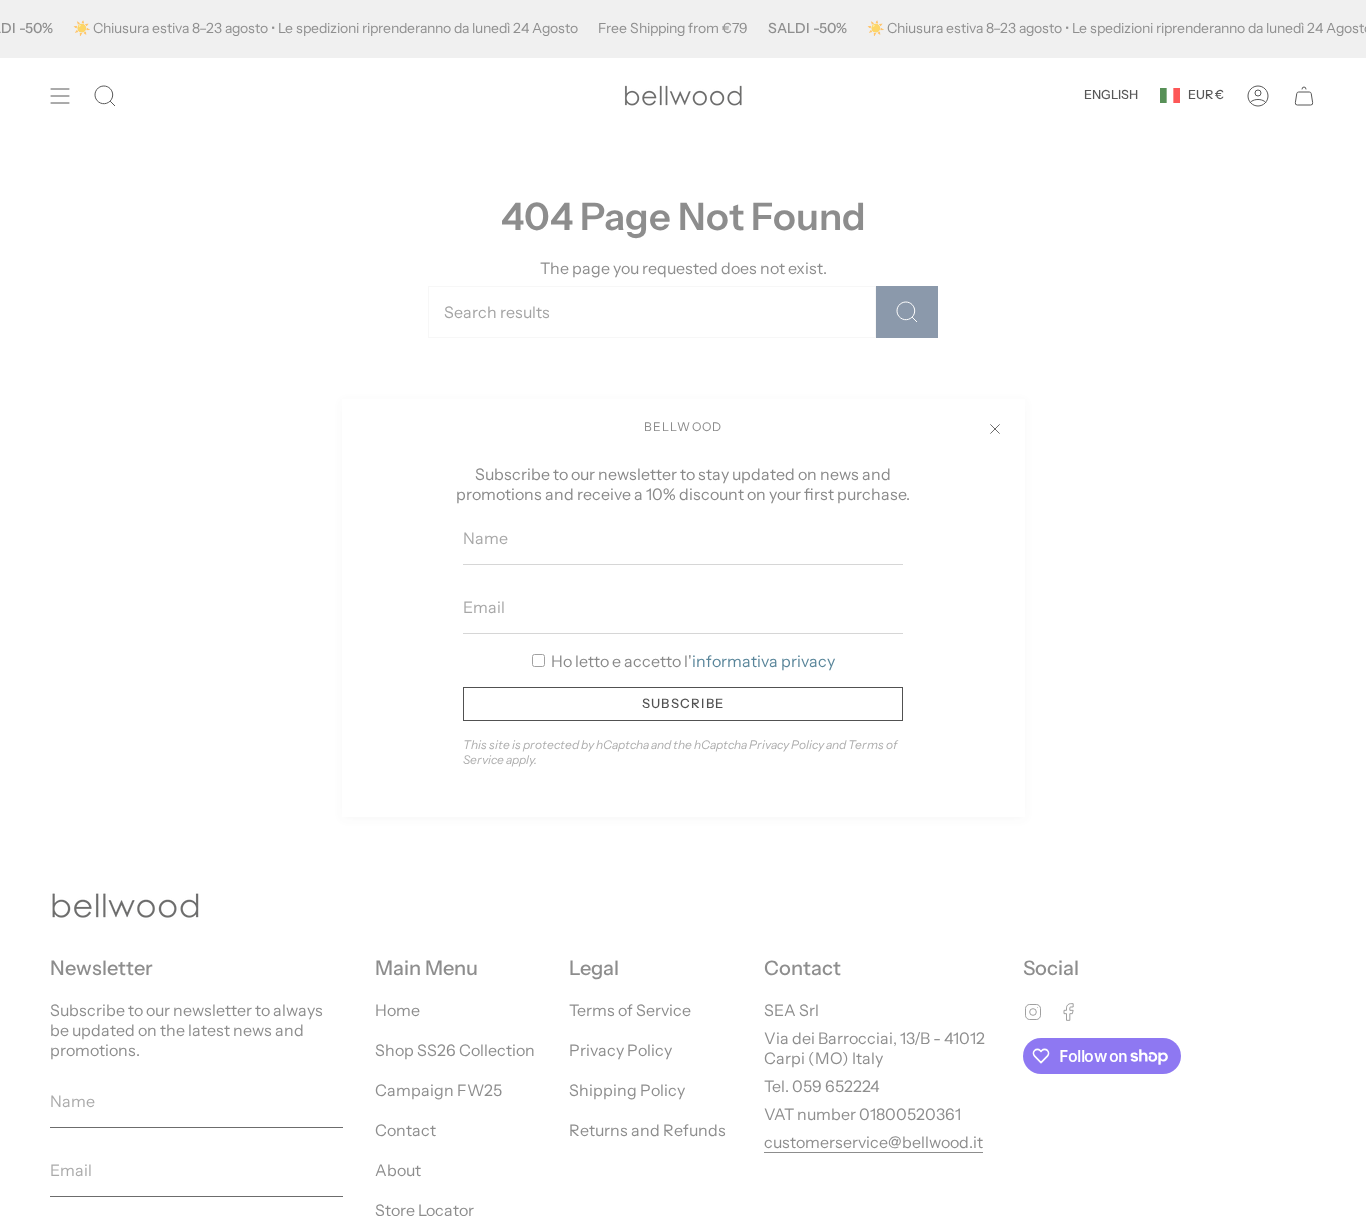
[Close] (995, 429)
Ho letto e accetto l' (691, 661)
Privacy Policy (786, 744)
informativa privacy (763, 661)
